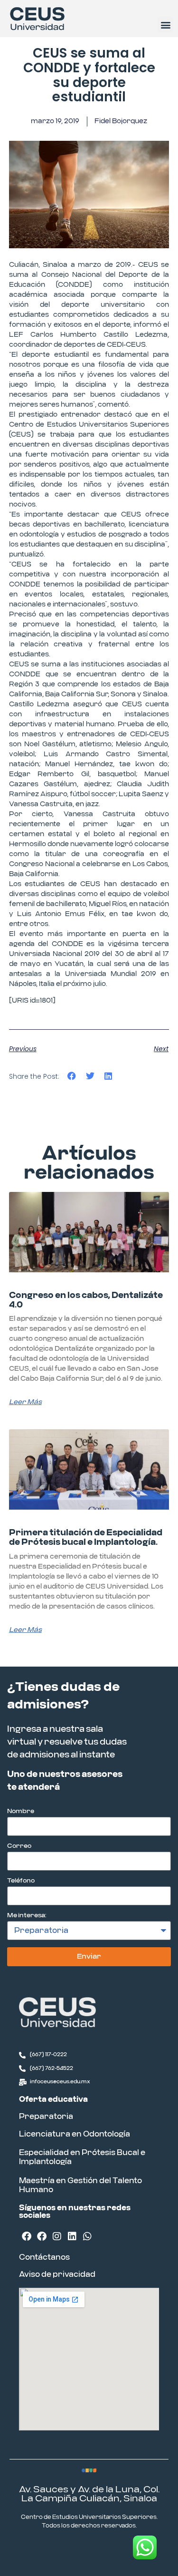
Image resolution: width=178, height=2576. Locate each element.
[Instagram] (57, 2236)
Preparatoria (46, 2117)
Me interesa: (27, 1916)
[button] (165, 24)
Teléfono (21, 1881)
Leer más (25, 1402)
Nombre (21, 1811)
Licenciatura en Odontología (75, 2134)
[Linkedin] (72, 2236)
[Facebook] (27, 2236)
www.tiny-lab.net (117, 2550)
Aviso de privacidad (57, 2274)
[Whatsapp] (87, 2236)
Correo (19, 1846)
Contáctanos (44, 2257)
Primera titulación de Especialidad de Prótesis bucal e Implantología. (86, 1538)
